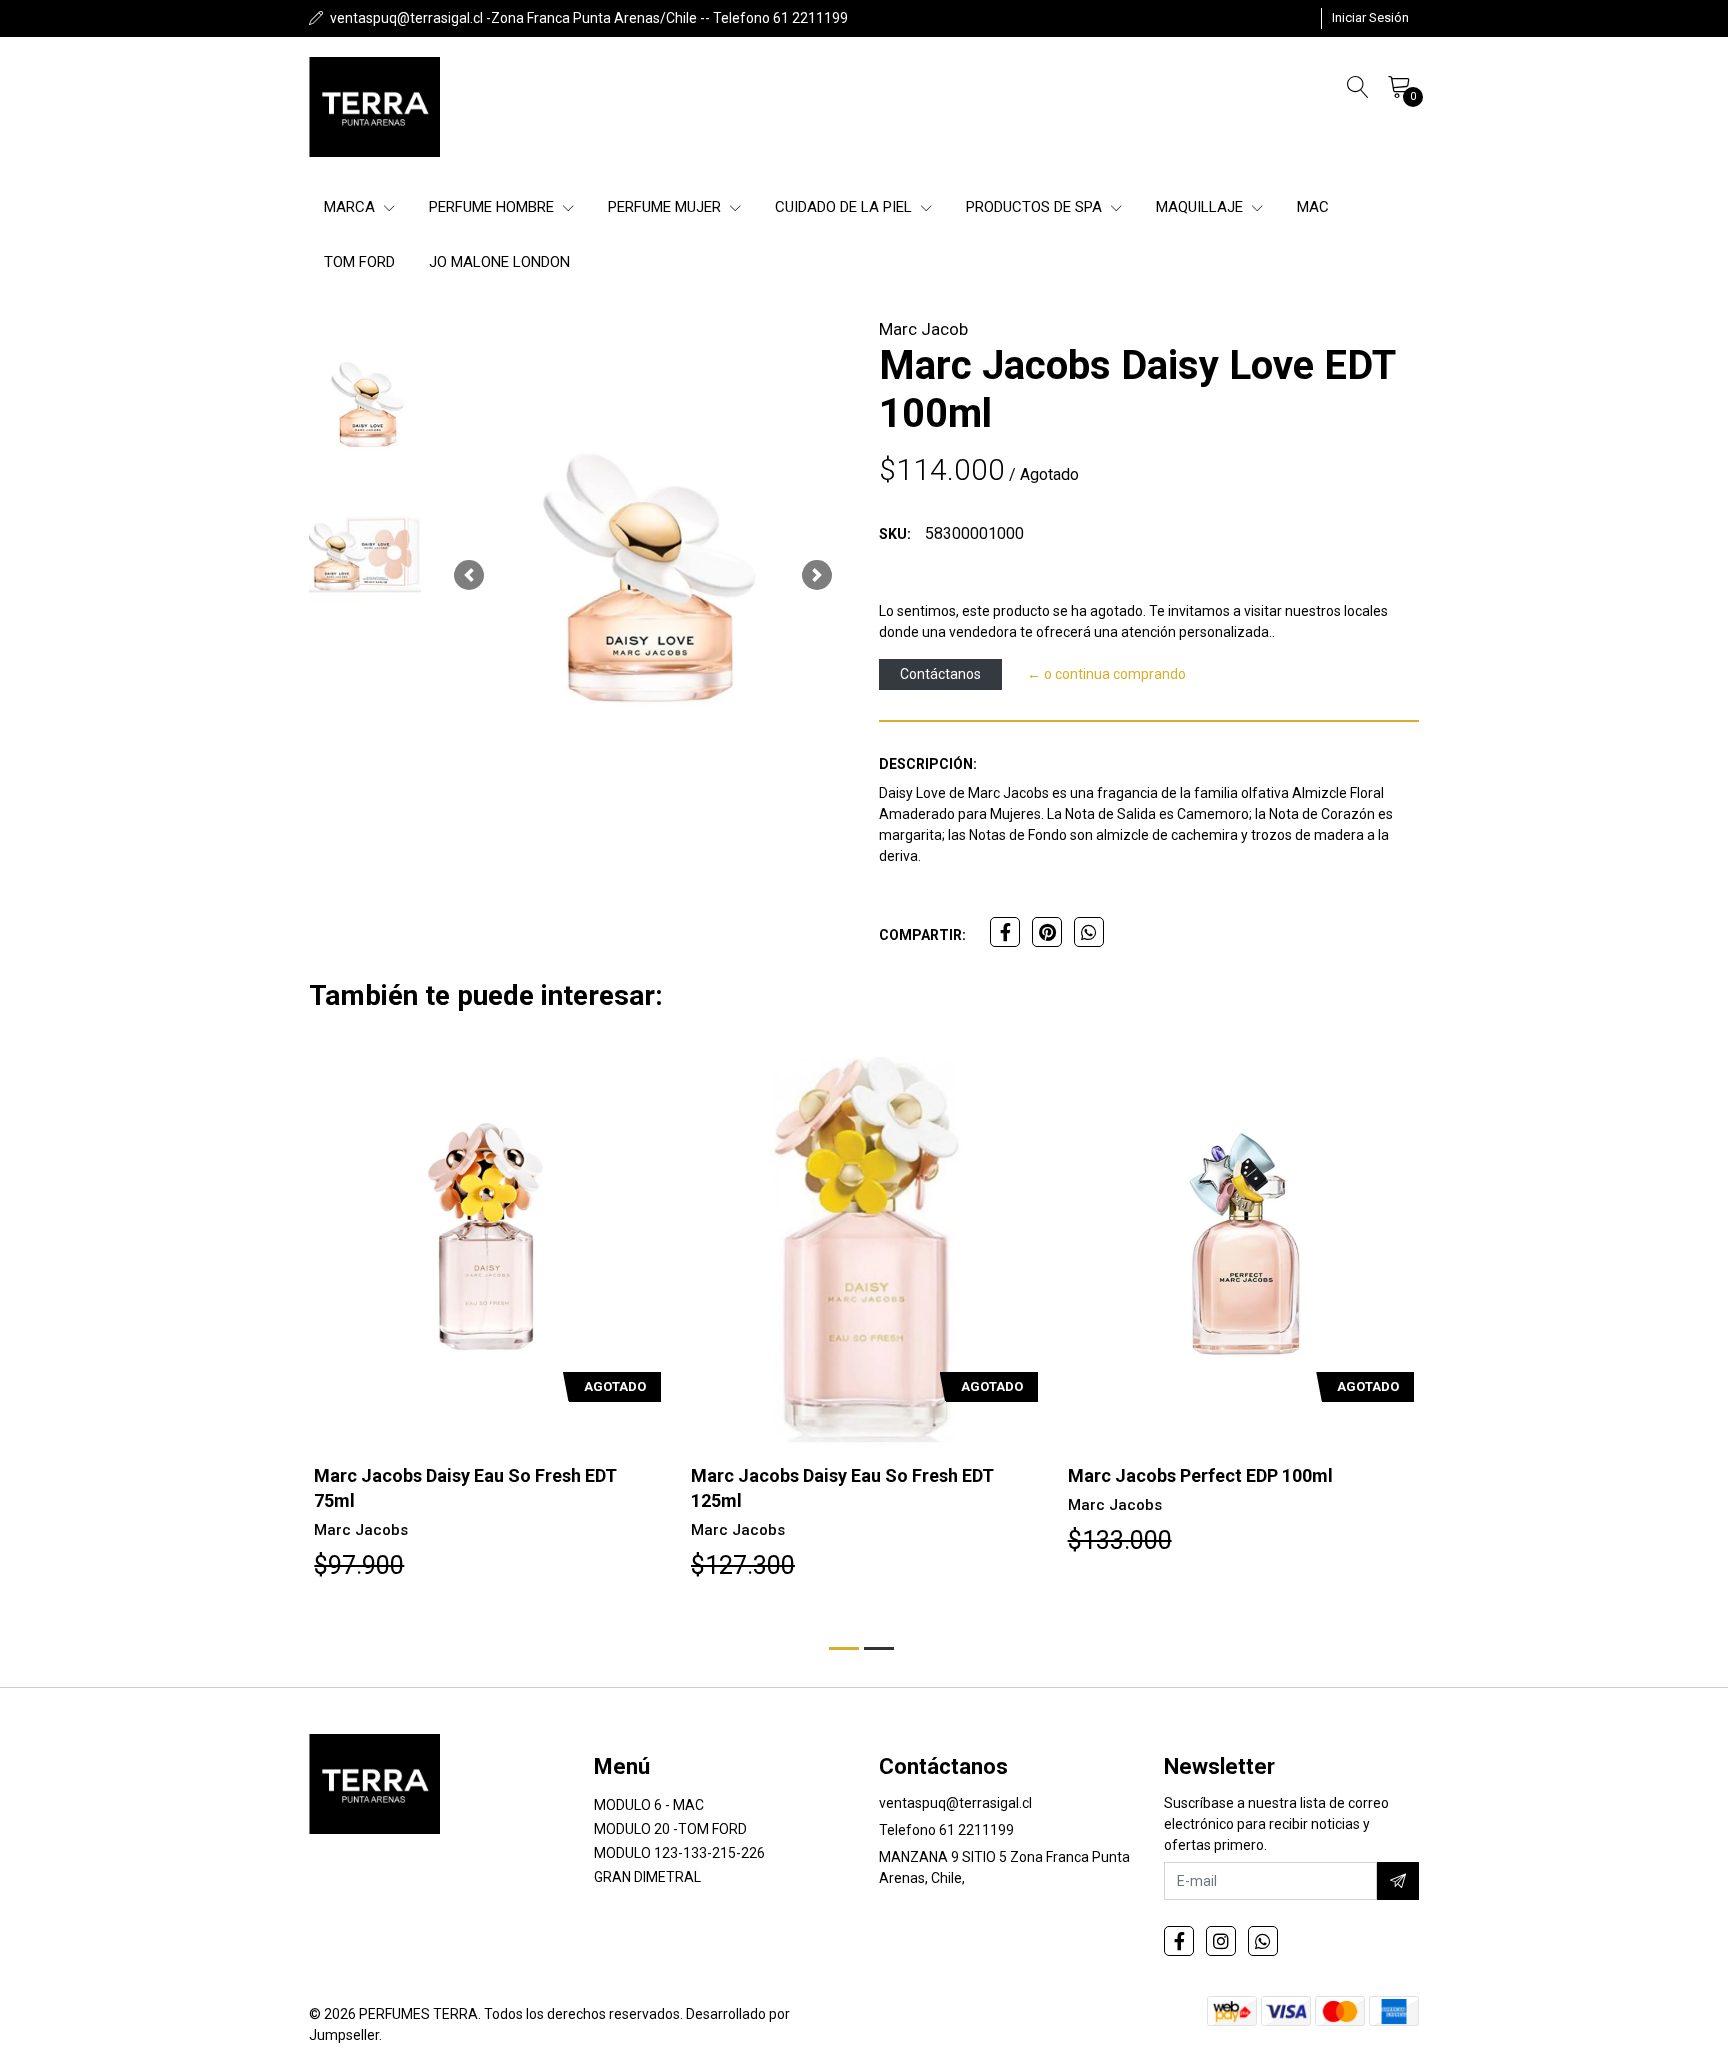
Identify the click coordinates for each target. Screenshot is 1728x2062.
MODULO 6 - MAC (649, 1805)
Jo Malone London (499, 262)
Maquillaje (1201, 207)
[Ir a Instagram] (1221, 1941)
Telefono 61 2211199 (946, 1830)
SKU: (895, 534)
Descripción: (928, 764)
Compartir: (922, 935)
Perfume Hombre (493, 207)
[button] (469, 575)
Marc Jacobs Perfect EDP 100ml (1200, 1475)
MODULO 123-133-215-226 (679, 1853)
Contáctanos (940, 674)
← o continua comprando (1106, 674)
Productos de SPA (1036, 207)
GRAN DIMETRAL (647, 1877)
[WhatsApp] (1263, 1941)
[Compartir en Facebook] (1005, 932)
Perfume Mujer (666, 207)
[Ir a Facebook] (1179, 1941)
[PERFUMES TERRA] (374, 107)
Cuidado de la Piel (845, 207)
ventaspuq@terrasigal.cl (955, 1803)
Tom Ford (359, 262)
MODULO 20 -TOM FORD (670, 1829)
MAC (1313, 207)
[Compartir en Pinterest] (1047, 932)
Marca (351, 207)
